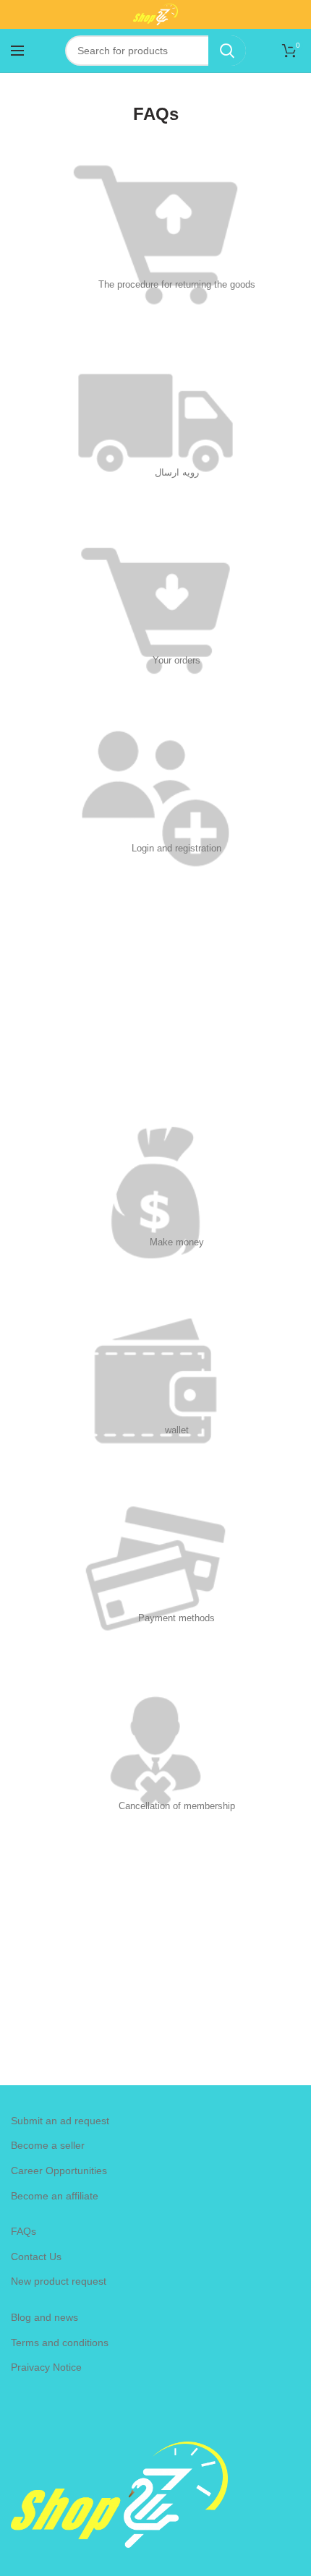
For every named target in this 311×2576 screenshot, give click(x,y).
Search (227, 51)
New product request (59, 2281)
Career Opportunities (59, 2171)
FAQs (24, 2231)
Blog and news (44, 2317)
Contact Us (36, 2257)
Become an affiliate (55, 2196)
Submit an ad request (60, 2121)
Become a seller (48, 2145)
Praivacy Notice (46, 2367)
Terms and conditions (60, 2343)
